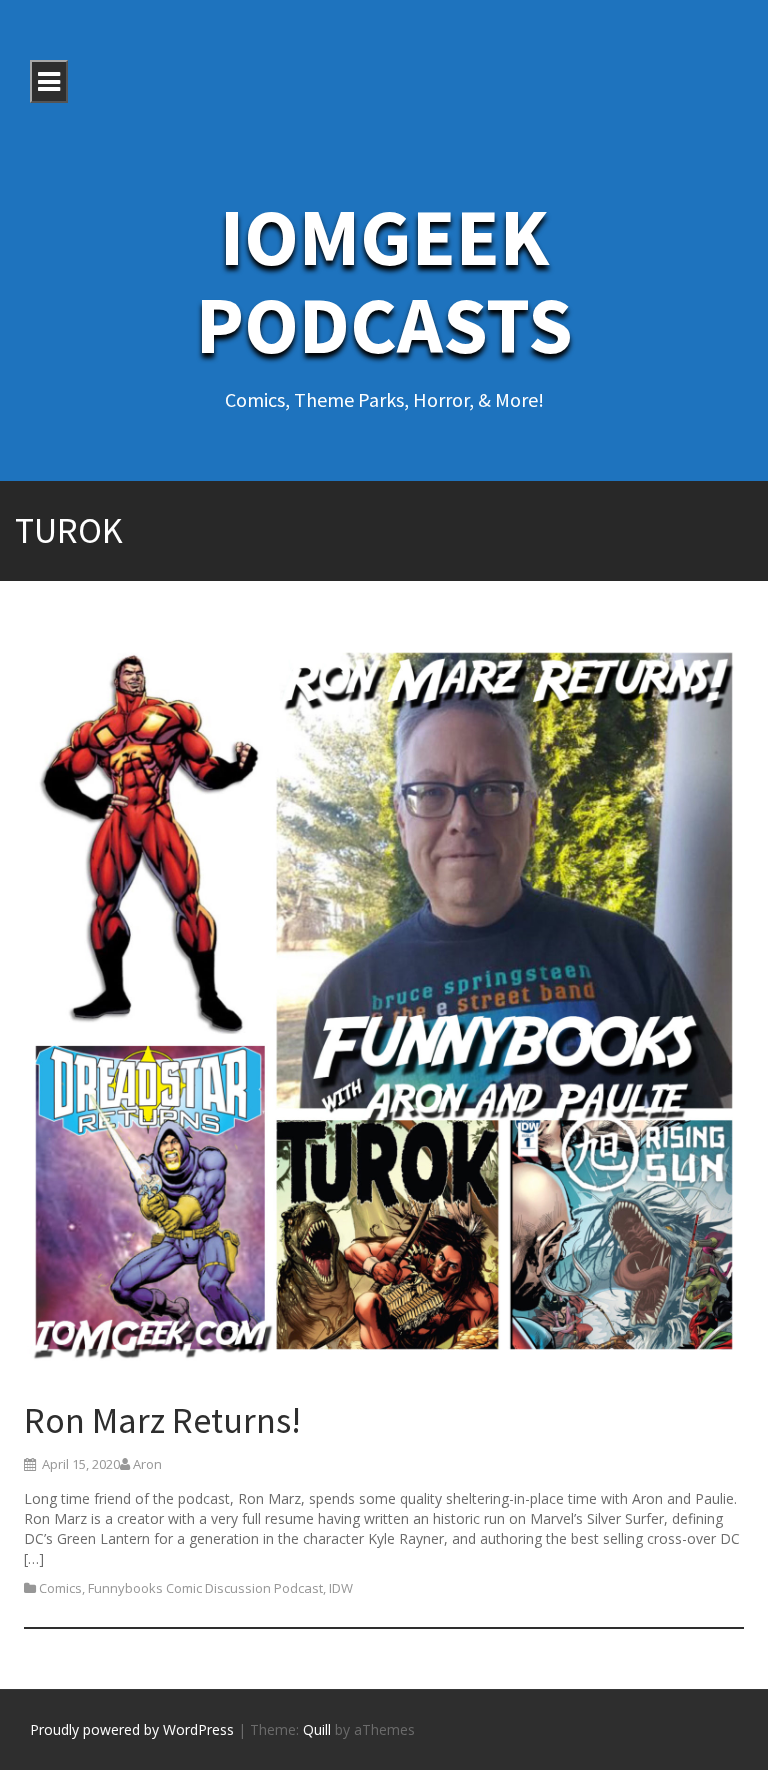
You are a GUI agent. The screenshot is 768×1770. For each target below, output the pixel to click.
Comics (60, 1588)
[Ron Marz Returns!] (384, 1003)
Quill (317, 1729)
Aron (147, 1464)
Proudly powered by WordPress (132, 1729)
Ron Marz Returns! (162, 1420)
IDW (341, 1588)
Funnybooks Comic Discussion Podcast (205, 1588)
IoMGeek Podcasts (384, 280)
